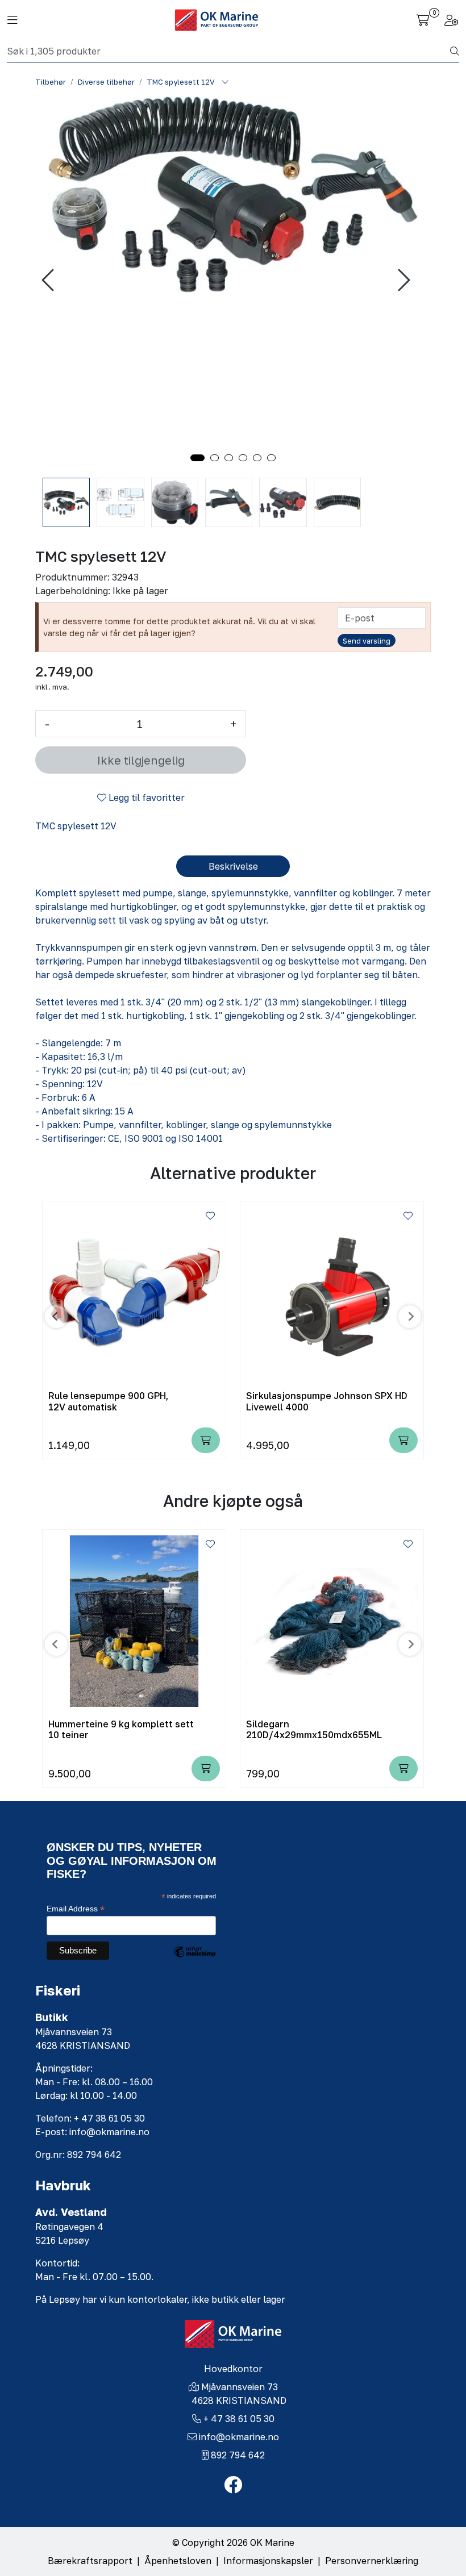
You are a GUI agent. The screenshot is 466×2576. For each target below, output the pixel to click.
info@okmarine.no (239, 2437)
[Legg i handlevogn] (206, 1440)
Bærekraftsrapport (90, 2561)
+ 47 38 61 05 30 (239, 2419)
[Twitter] (233, 2485)
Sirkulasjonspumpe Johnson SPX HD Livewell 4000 (327, 1401)
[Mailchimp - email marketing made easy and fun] (194, 1960)
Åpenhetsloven (178, 2561)
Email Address (76, 1909)
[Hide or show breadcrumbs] (225, 82)
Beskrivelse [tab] (233, 866)
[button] (197, 458)
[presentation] (49, 280)
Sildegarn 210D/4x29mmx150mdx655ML (314, 1730)
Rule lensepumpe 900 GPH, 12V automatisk (108, 1401)
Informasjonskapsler (268, 2561)
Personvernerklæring (372, 2561)
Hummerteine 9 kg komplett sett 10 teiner (121, 1730)
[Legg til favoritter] (210, 1216)
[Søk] (455, 51)
